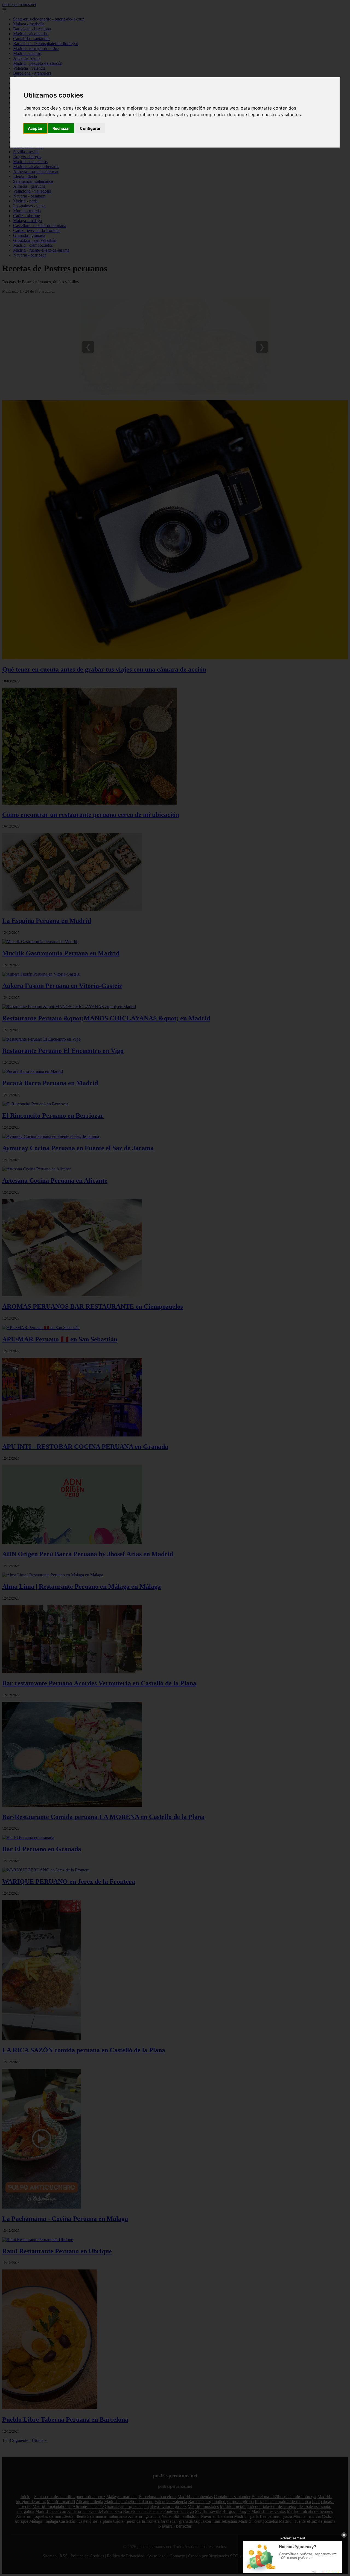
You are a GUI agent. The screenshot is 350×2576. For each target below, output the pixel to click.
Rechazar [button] (61, 128)
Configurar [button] (90, 128)
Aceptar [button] (35, 128)
